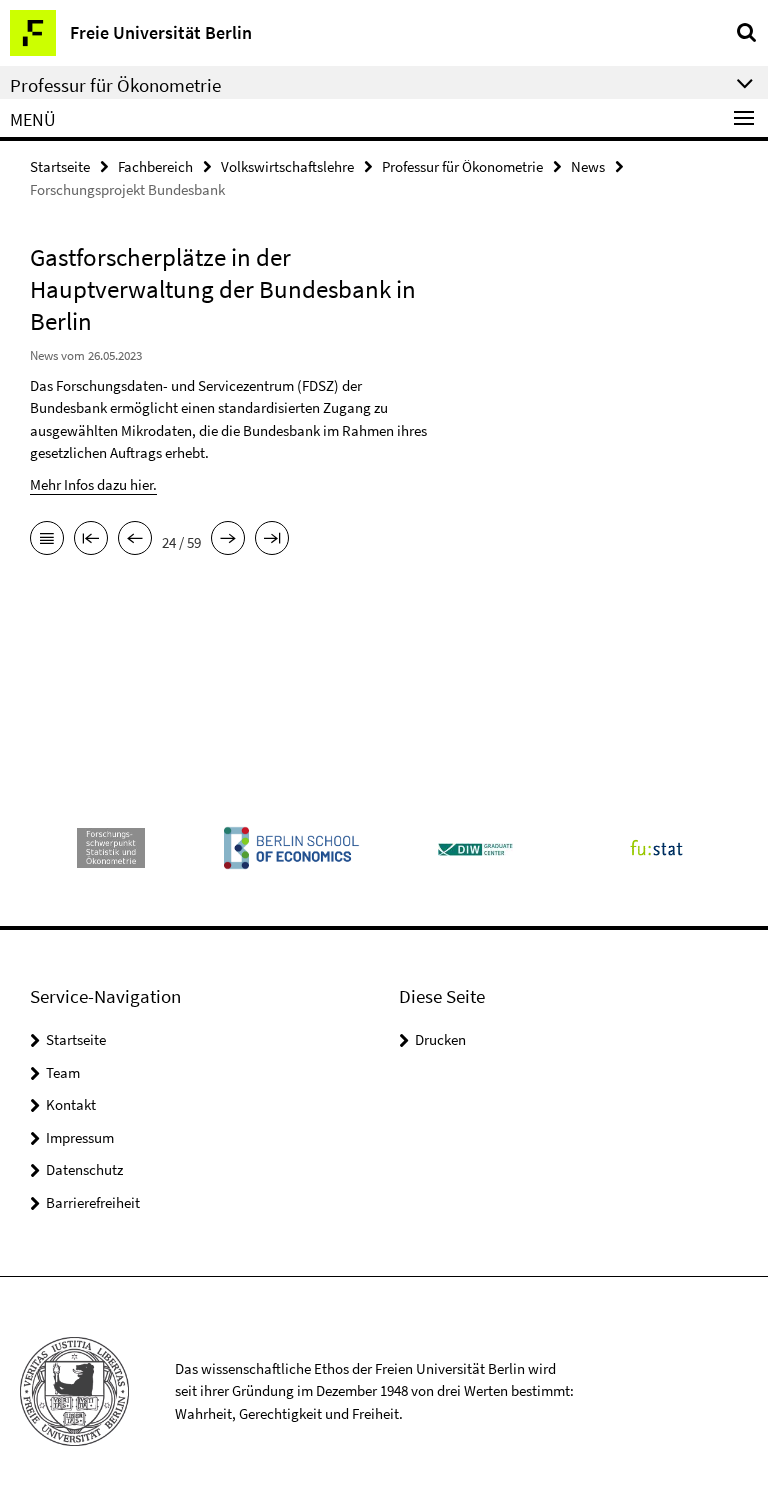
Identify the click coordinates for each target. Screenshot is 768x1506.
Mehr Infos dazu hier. (93, 484)
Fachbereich (155, 166)
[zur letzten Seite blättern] (272, 540)
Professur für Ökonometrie (462, 166)
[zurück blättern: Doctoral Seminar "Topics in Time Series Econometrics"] (135, 540)
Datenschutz (84, 1169)
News (588, 166)
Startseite (60, 166)
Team (63, 1072)
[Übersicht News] (47, 540)
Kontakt (71, 1104)
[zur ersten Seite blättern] (91, 540)
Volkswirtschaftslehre (287, 166)
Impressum (80, 1137)
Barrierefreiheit (93, 1202)
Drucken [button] (440, 1039)
